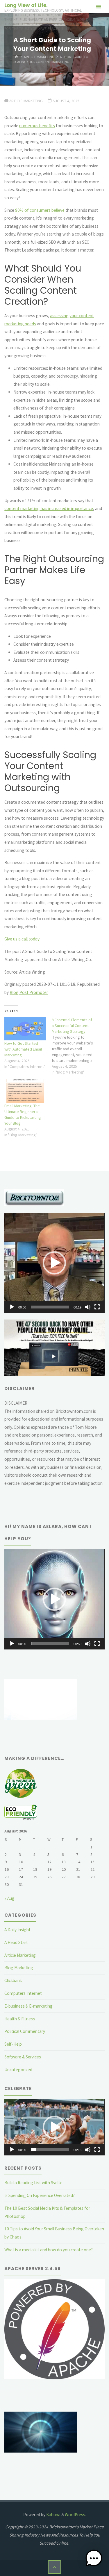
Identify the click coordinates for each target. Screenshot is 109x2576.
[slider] (50, 1307)
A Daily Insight (17, 1930)
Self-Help (13, 2044)
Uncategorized (18, 2070)
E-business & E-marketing (28, 2006)
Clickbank (13, 1980)
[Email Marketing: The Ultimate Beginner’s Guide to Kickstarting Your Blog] (25, 1091)
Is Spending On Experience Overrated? (40, 2195)
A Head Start (16, 1942)
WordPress (75, 2515)
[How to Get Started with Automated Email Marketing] (25, 1029)
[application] (54, 1263)
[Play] (12, 1307)
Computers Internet (23, 1993)
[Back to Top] (55, 2567)
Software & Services (23, 2057)
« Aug (9, 1898)
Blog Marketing (19, 1968)
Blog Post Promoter (29, 992)
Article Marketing (39, 57)
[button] (54, 1263)
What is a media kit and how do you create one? (49, 2250)
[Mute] (88, 1307)
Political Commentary (25, 2031)
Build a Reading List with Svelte (33, 2183)
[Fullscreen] (97, 1307)
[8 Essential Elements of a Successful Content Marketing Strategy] (75, 1046)
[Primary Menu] (99, 7)
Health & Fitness (20, 2019)
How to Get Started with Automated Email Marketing (23, 1049)
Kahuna (53, 2515)
